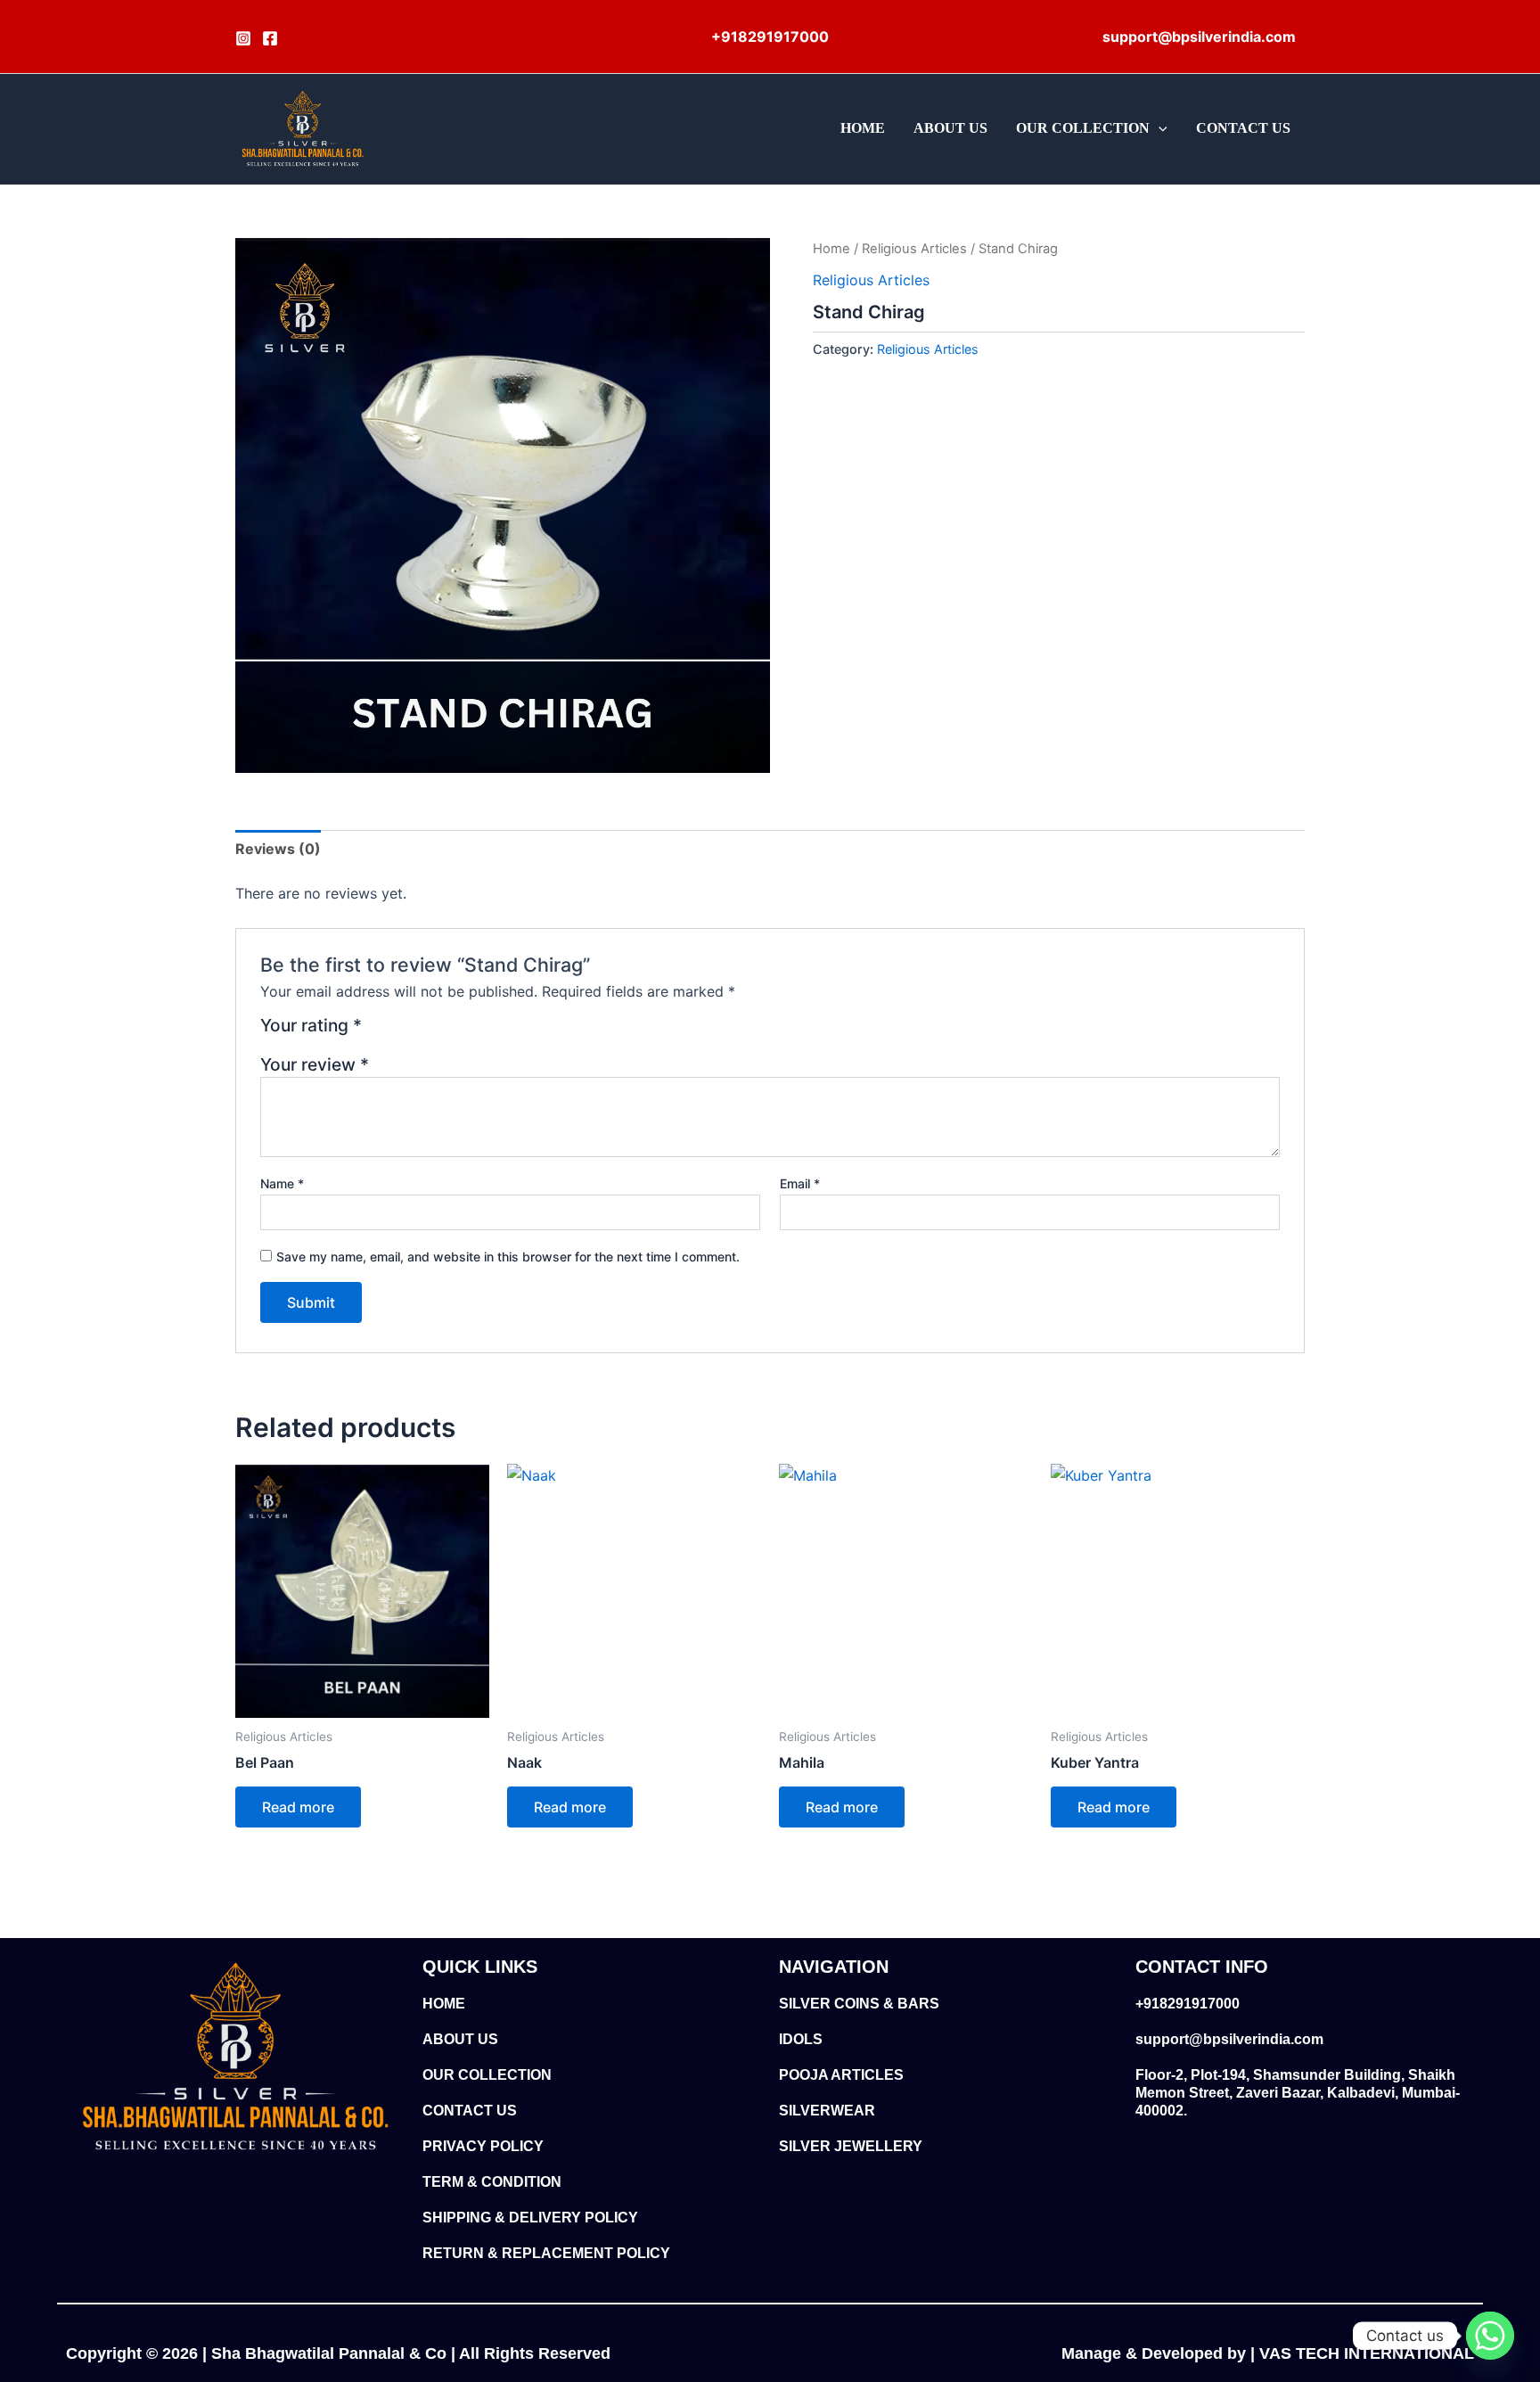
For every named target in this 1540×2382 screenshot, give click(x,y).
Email (800, 1183)
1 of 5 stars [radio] (378, 1032)
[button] (1159, 128)
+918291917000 (1188, 2004)
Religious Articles (914, 249)
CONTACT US (1243, 128)
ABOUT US (950, 128)
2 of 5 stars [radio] (401, 1032)
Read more (298, 1807)
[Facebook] (270, 38)
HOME (863, 128)
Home (831, 249)
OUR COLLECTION (1083, 128)
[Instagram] (243, 38)
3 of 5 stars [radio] (422, 1032)
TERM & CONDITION (492, 2182)
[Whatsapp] (1490, 2336)
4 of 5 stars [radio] (443, 1032)
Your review (315, 1064)
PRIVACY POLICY (483, 2146)
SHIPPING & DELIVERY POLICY (530, 2218)
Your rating (311, 1026)
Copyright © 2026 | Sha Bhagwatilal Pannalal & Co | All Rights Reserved (338, 2353)
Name (282, 1183)
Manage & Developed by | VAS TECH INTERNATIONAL (1268, 2353)
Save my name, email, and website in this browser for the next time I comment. (508, 1257)
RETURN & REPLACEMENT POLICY (546, 2253)
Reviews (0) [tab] (278, 849)
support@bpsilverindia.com (1229, 2039)
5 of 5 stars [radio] (465, 1032)
